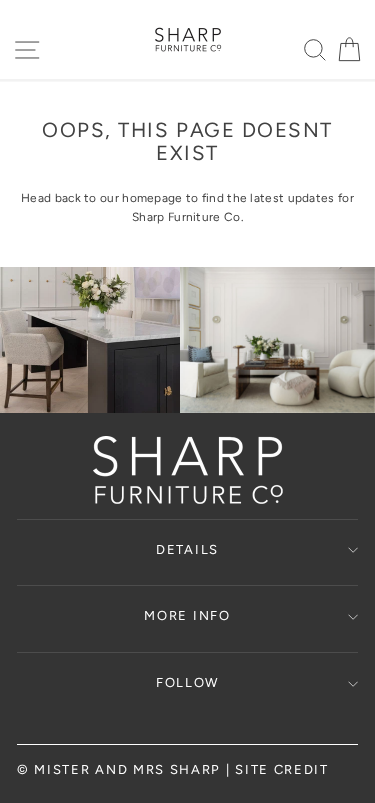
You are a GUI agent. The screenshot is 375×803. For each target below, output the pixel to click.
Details (187, 549)
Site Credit (282, 769)
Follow (187, 682)
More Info (187, 615)
